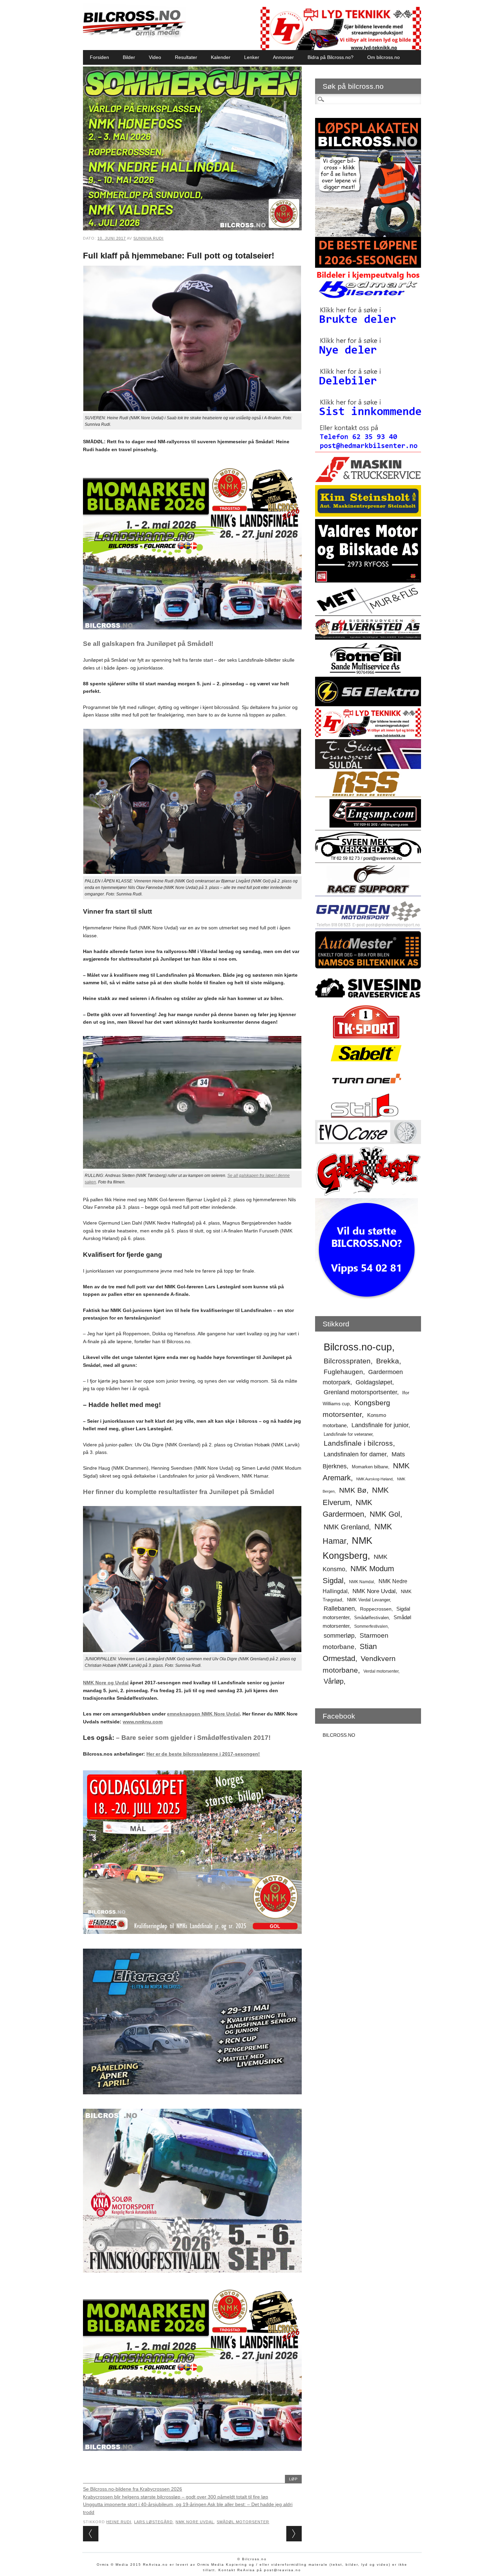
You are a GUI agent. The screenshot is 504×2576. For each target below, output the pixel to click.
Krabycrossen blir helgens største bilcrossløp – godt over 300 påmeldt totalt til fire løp (176, 2497)
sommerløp (339, 1636)
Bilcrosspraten (347, 1361)
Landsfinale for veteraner (348, 1434)
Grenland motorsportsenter (360, 1392)
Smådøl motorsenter (243, 2522)
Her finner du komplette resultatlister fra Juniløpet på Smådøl (178, 1492)
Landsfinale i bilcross (358, 1443)
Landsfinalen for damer (355, 1454)
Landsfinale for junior (380, 1425)
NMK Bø (353, 1490)
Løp (293, 2479)
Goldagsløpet (374, 1382)
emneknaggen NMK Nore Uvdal (203, 1714)
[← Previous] (91, 2534)
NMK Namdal (362, 1582)
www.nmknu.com (143, 1722)
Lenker (252, 57)
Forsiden (99, 57)
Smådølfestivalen (371, 1618)
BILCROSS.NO (339, 1735)
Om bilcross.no (383, 57)
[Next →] (294, 2534)
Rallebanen (339, 1609)
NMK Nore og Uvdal (106, 1683)
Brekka (388, 1361)
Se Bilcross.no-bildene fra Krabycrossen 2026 (133, 2489)
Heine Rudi (119, 2522)
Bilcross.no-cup (358, 1347)
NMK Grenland (346, 1527)
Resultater (186, 57)
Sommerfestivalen (371, 1626)
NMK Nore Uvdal (195, 2522)
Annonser (283, 57)
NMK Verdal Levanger (368, 1600)
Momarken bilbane (370, 1467)
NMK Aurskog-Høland (374, 1479)
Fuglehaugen (343, 1372)
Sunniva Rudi (148, 238)
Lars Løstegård (153, 2522)
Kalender (221, 57)
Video (155, 57)
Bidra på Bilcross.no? (331, 57)
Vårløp (334, 1681)
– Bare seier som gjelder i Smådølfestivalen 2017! (193, 1738)
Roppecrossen (376, 1609)
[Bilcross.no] (134, 36)
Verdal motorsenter (381, 1671)
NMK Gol (385, 1514)
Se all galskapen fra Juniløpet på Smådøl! (148, 644)
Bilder (129, 57)
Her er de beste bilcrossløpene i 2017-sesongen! (203, 1754)
